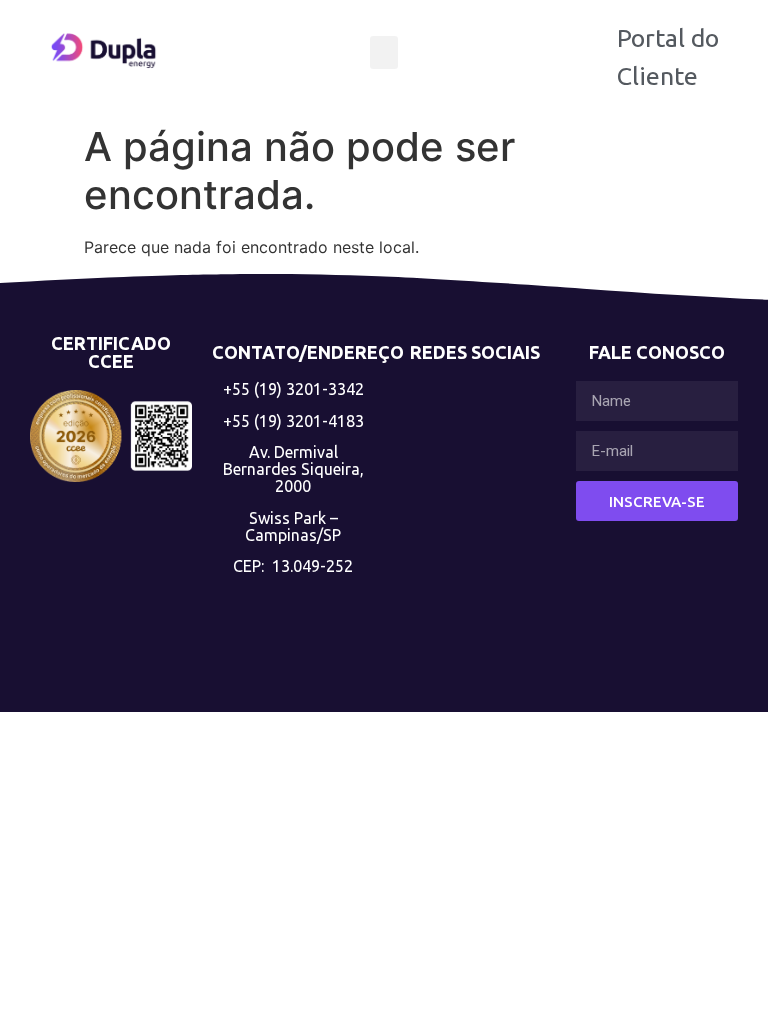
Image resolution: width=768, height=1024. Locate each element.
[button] (384, 52)
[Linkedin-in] (475, 434)
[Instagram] (475, 628)
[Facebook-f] (475, 531)
